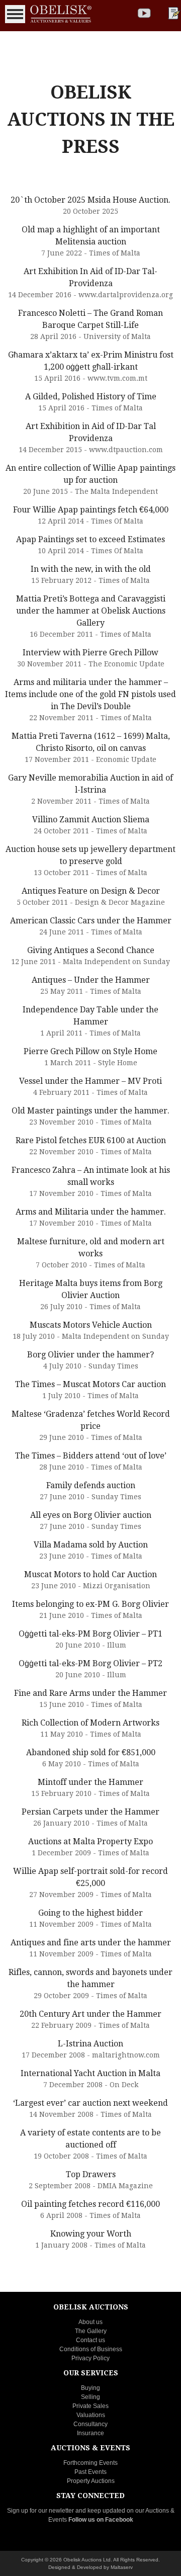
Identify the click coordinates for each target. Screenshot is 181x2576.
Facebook (119, 2520)
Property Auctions (91, 2481)
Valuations (91, 2415)
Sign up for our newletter (40, 2511)
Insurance (90, 2433)
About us (90, 2322)
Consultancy (90, 2424)
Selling (90, 2397)
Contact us (90, 2340)
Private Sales (90, 2406)
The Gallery (91, 2331)
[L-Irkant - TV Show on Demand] (144, 13)
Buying (90, 2388)
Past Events (90, 2472)
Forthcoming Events (90, 2463)
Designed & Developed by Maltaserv (90, 2567)
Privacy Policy (90, 2358)
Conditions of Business (91, 2349)
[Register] (173, 13)
